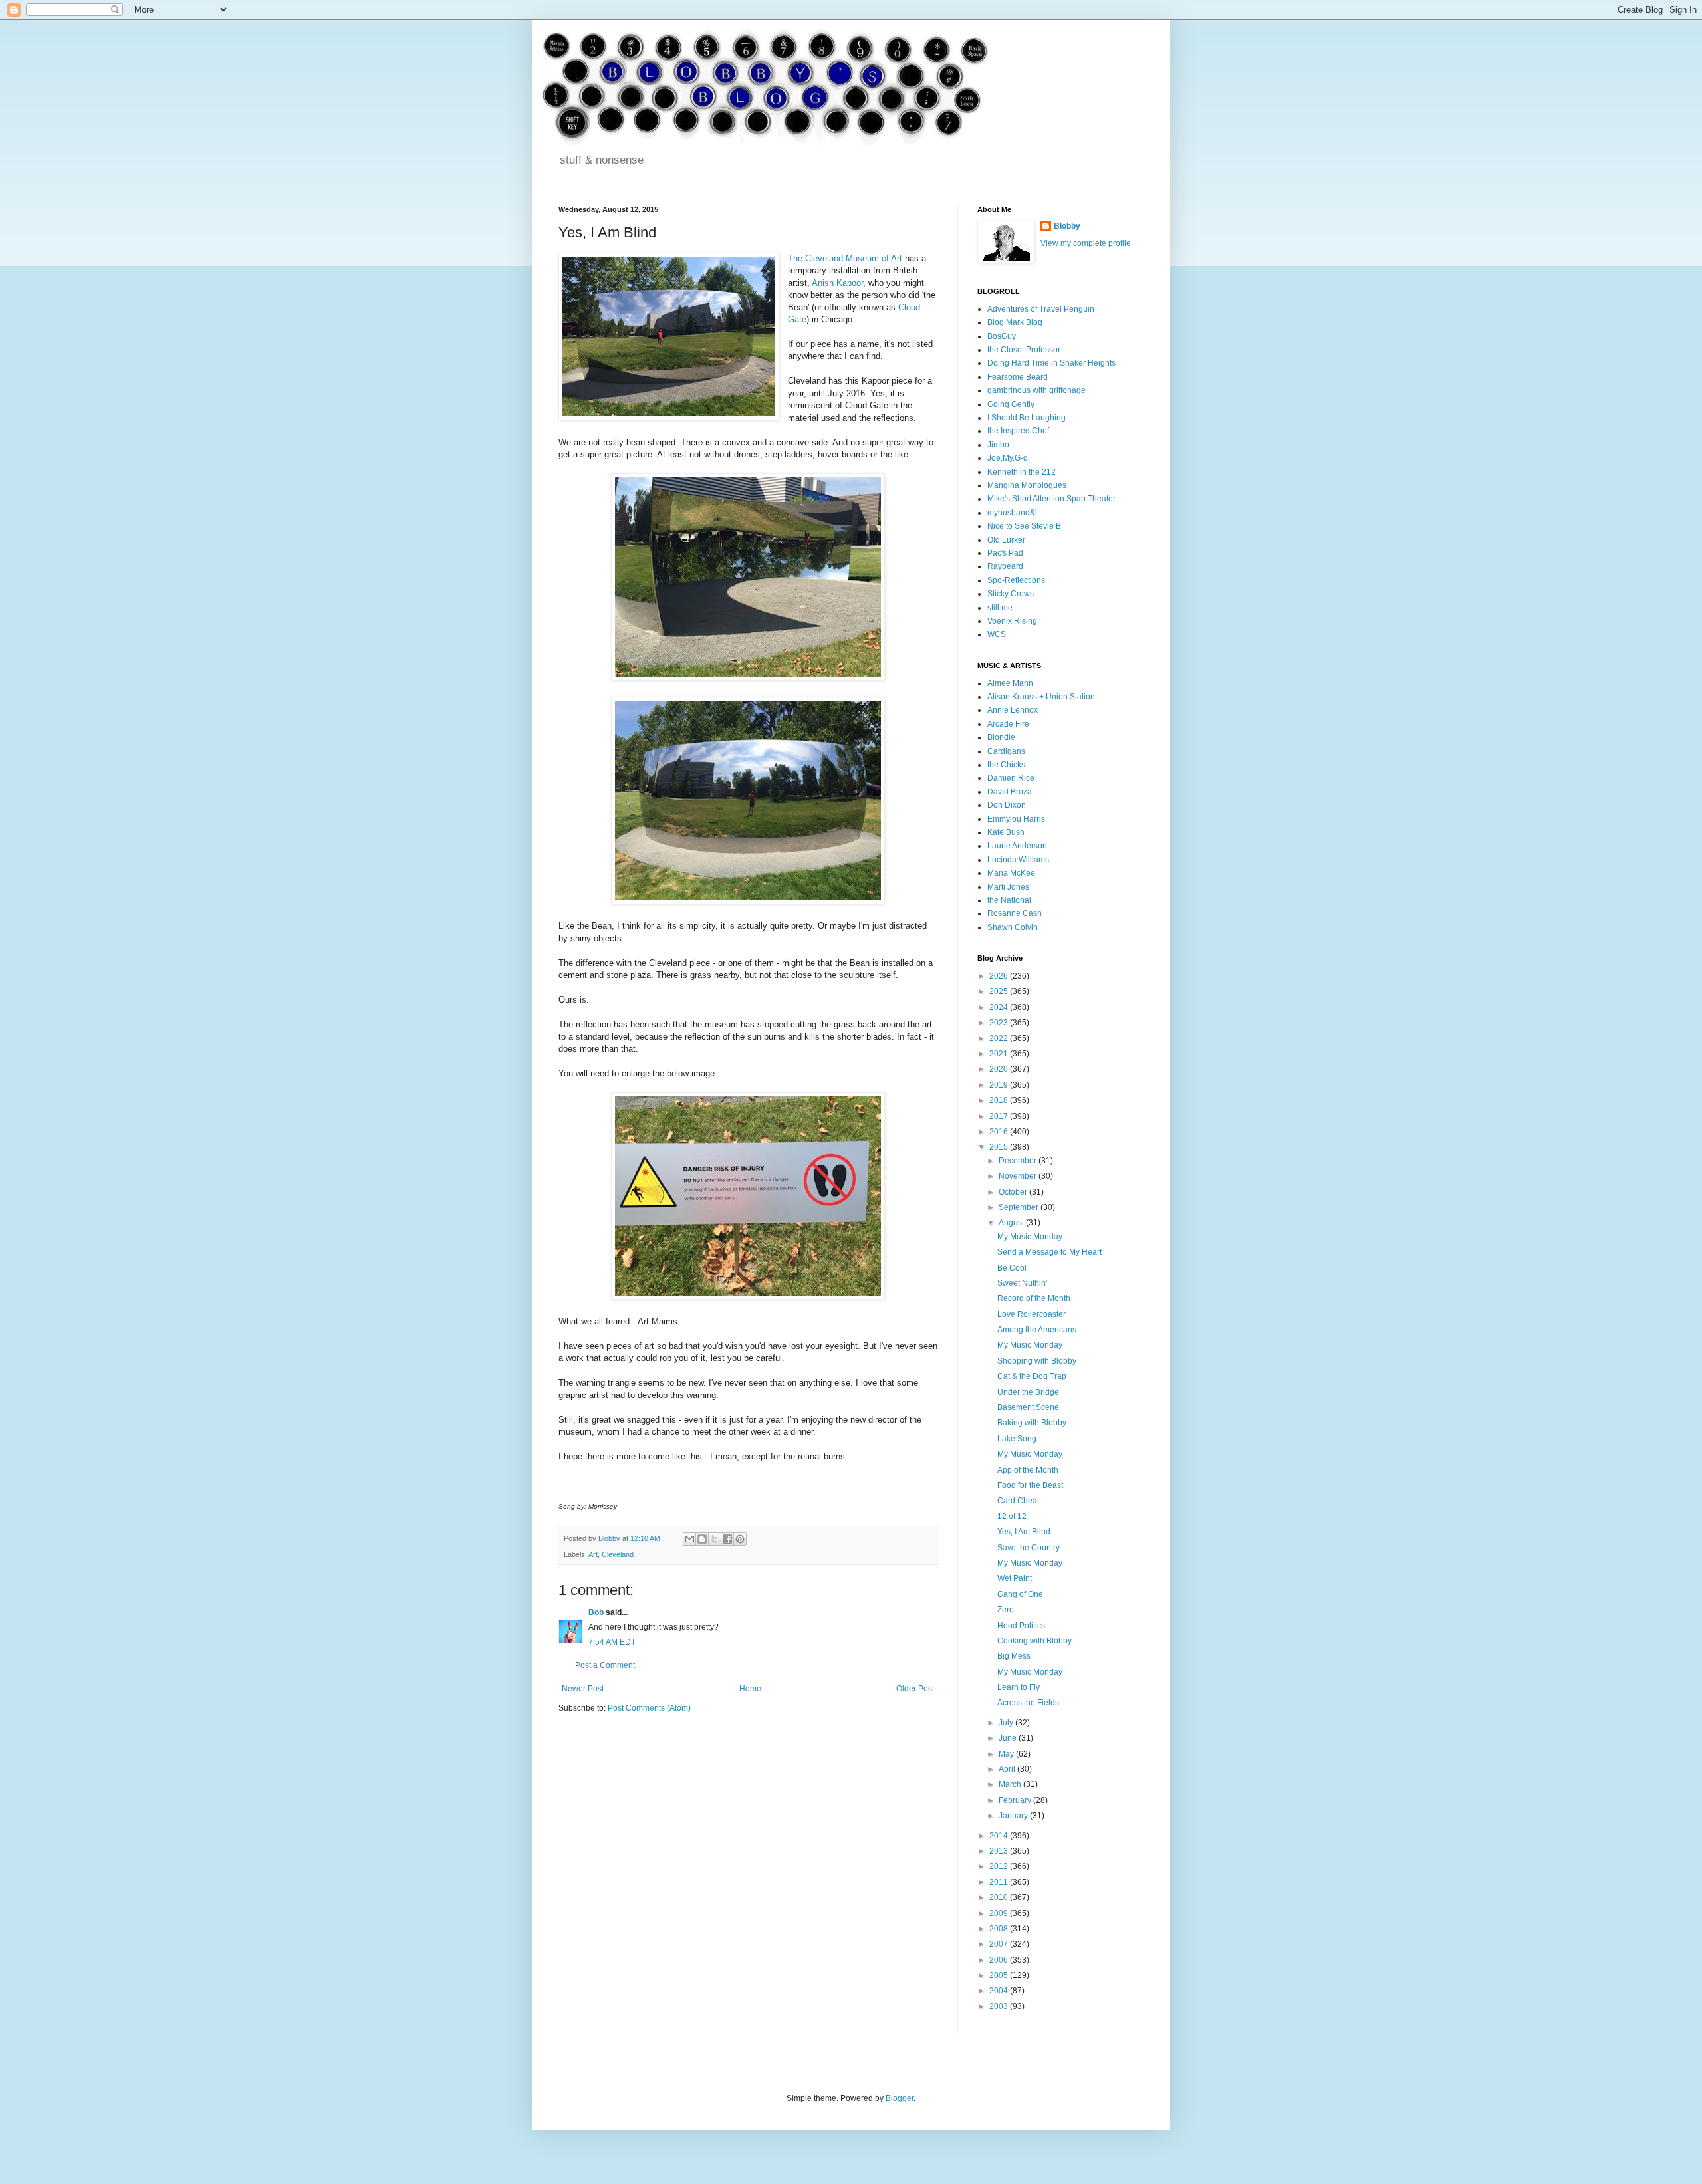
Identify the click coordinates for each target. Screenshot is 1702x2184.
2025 (1000, 991)
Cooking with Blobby (1034, 1641)
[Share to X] (715, 1539)
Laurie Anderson (1017, 846)
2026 (1000, 976)
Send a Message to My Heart (1049, 1252)
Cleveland (618, 1554)
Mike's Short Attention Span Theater (1051, 499)
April (1008, 1769)
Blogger (900, 2098)
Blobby (1067, 226)
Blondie (1001, 737)
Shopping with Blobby (1037, 1361)
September (1020, 1207)
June (1009, 1738)
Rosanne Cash (1015, 913)
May (1007, 1754)
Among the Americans (1037, 1330)
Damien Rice (1011, 778)
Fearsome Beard (1018, 377)
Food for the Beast (1030, 1485)
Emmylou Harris (1016, 819)
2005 (1000, 1975)
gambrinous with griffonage (1036, 390)
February (1016, 1800)
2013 (1000, 1851)
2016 (1000, 1132)
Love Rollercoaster (1032, 1314)
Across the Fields (1028, 1703)
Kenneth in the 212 (1022, 472)
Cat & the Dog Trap (1032, 1376)
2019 (1000, 1085)
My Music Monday (1030, 1237)
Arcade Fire (1008, 724)
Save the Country (1029, 1548)
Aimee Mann (1010, 683)
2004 (1000, 1991)
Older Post (915, 1689)
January (1014, 1816)
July (1007, 1723)
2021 (1000, 1054)
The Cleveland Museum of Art (845, 258)
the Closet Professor (1024, 350)
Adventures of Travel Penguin (1041, 309)
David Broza (1010, 792)
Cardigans (1006, 751)
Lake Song (1017, 1439)
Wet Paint (1015, 1578)
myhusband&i (1012, 513)
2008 (1000, 1929)
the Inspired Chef (1018, 431)
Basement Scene (1028, 1407)
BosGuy (1002, 336)
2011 (1000, 1882)
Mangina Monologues (1027, 485)
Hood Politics (1021, 1626)
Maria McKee (1011, 873)
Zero (1006, 1610)
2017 (1000, 1116)
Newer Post (583, 1689)
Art (593, 1554)
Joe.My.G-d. (1009, 458)
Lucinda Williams (1018, 860)
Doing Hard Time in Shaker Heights (1051, 363)
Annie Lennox (1013, 710)
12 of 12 (1012, 1517)
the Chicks (1006, 765)
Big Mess (1014, 1656)
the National (1009, 900)
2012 (1000, 1866)
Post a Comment (605, 1665)
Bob (596, 1612)
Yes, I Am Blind (1024, 1532)
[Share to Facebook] (727, 1539)
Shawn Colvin (1013, 927)
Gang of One (1020, 1594)
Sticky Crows (1011, 594)
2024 (1000, 1007)
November (1019, 1176)
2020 (1000, 1069)
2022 (1000, 1038)
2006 (1000, 1960)
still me (1000, 608)
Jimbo (998, 445)
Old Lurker (1006, 540)
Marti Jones (1008, 887)
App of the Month (1028, 1470)
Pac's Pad (1005, 553)
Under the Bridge (1028, 1392)
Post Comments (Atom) (649, 1708)
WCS (997, 634)
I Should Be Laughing (1027, 418)
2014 (1000, 1836)
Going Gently (1011, 404)
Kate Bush (1006, 832)
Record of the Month (1034, 1298)
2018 (1000, 1100)
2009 (1000, 1913)
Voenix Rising (1012, 621)
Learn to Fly (1019, 1687)
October (1014, 1192)
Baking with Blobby (1032, 1423)
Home (750, 1689)
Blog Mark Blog (1015, 322)
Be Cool (1012, 1268)
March (1011, 1784)
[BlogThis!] (702, 1539)
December (1019, 1161)
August (1012, 1223)
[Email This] (689, 1539)
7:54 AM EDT (612, 1642)
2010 (1000, 1897)
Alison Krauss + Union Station (1041, 697)
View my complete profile (1086, 243)
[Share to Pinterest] (740, 1539)
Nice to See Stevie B (1024, 526)
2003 (1000, 2006)
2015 (1000, 1147)
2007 (1000, 1944)
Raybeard (1005, 566)
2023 (1000, 1023)
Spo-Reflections (1016, 580)
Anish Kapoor (837, 283)
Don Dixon (1007, 805)
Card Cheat (1018, 1501)
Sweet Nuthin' (1022, 1283)
